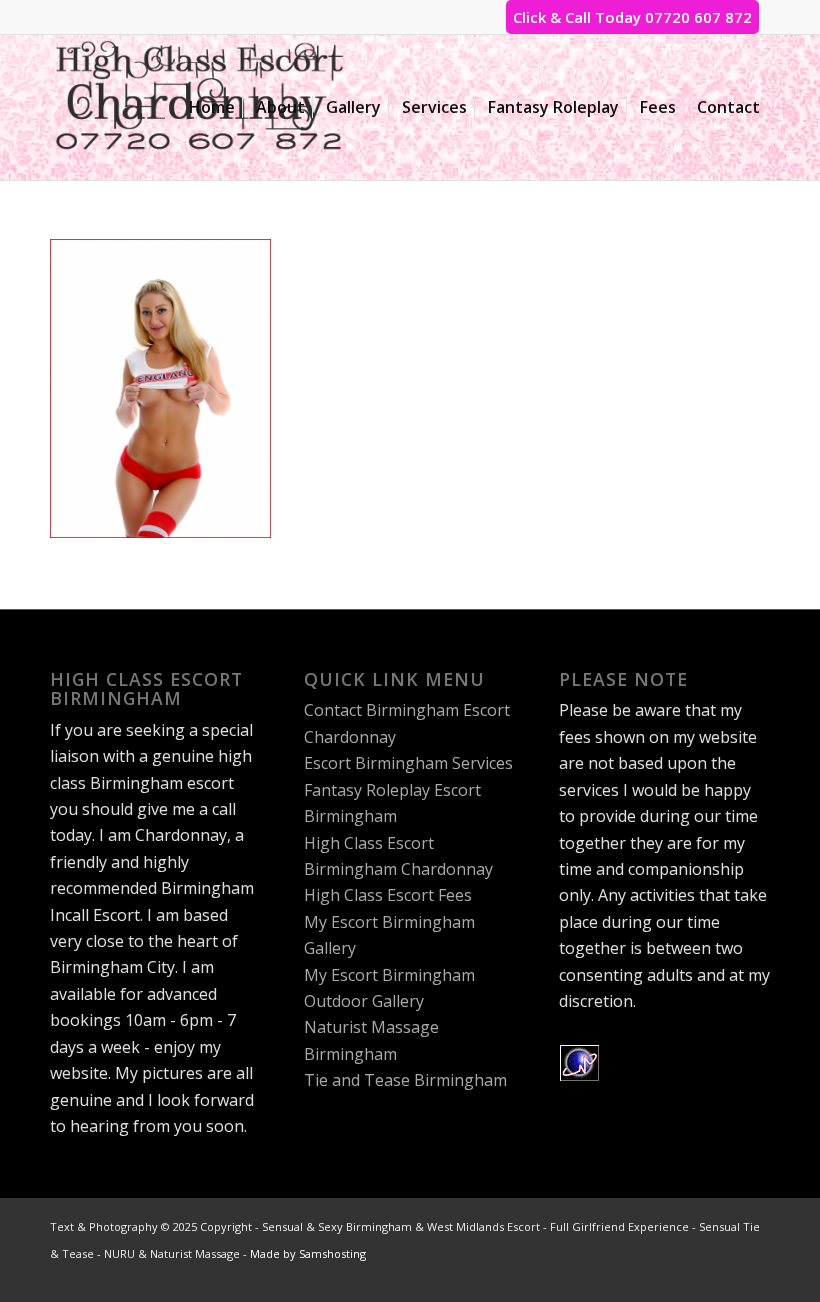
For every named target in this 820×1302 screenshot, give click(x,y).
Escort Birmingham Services (408, 763)
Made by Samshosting (308, 1253)
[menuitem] (212, 107)
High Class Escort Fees (388, 895)
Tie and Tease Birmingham (405, 1080)
